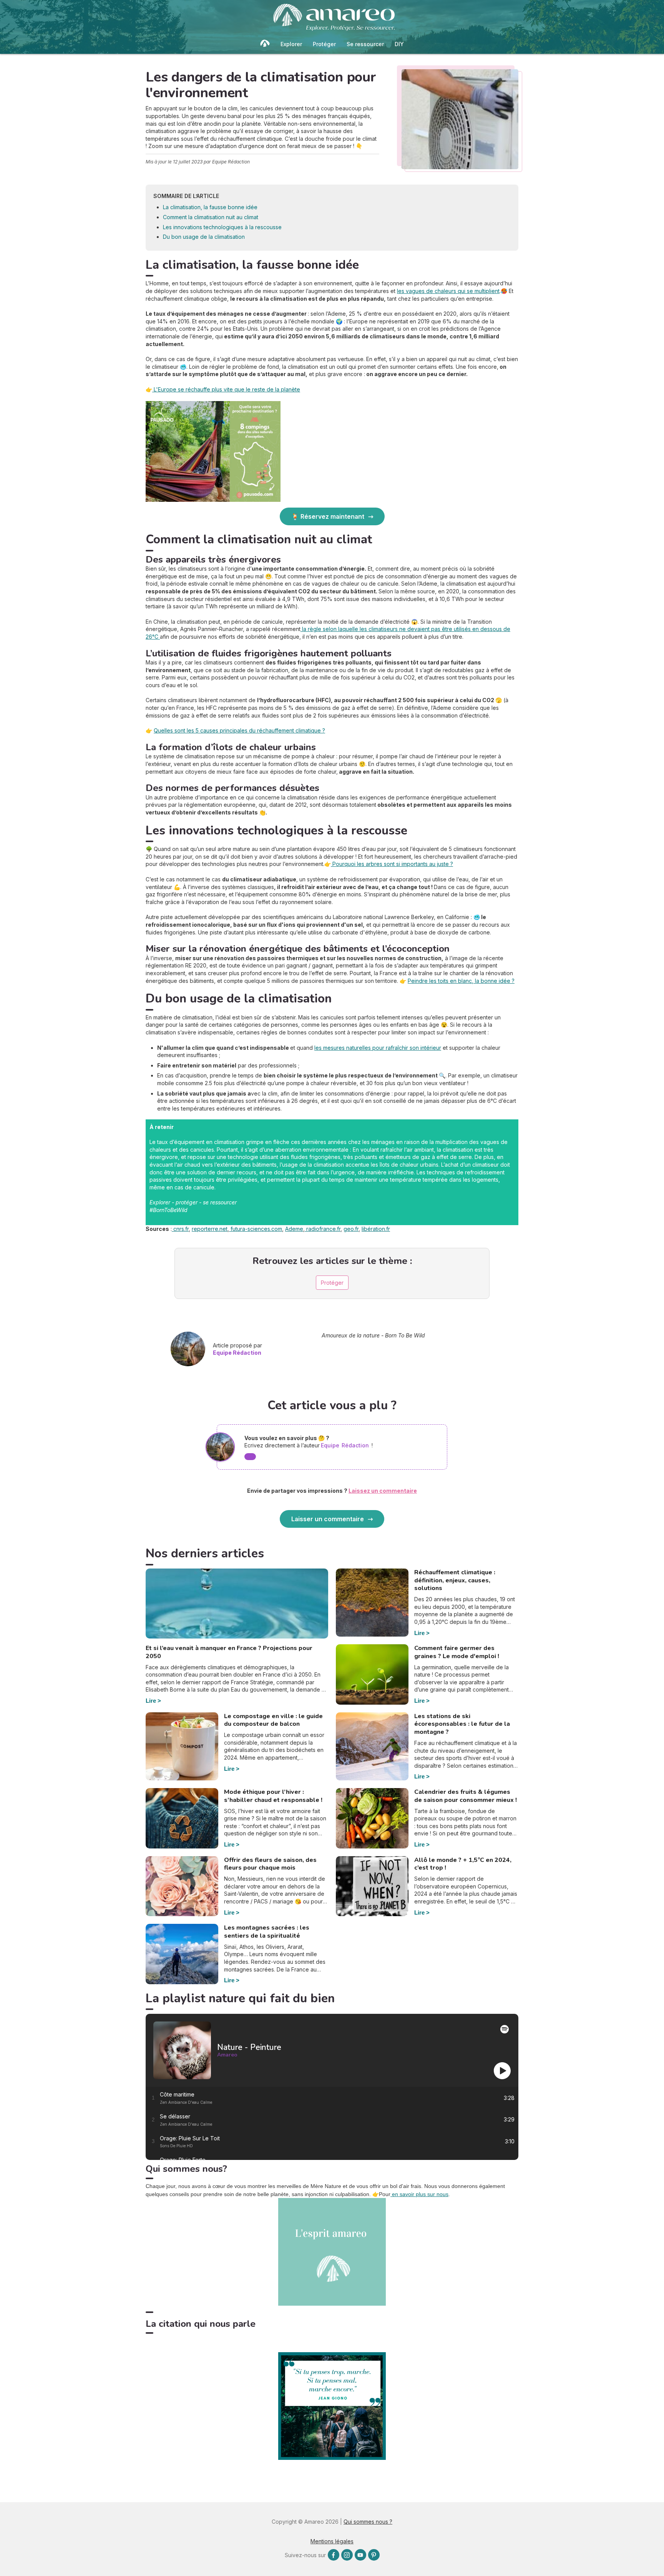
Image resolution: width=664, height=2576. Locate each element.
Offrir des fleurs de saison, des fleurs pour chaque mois (270, 1864)
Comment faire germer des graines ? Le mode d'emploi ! (457, 1652)
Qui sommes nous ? (368, 2522)
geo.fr (351, 1229)
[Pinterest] (374, 2555)
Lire (151, 1701)
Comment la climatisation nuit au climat (211, 217)
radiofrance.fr (323, 1229)
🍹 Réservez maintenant (328, 516)
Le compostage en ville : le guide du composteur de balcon (273, 1720)
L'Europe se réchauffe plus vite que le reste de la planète (226, 389)
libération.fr (376, 1229)
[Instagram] (347, 2555)
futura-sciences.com (256, 1229)
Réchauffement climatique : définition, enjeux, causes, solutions (455, 1580)
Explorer (291, 44)
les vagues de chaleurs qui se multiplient (448, 291)
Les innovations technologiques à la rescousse (222, 227)
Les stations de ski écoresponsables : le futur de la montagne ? (462, 1724)
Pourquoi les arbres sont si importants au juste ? (392, 864)
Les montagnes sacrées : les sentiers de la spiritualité (267, 1932)
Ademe (294, 1229)
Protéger (324, 44)
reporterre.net (210, 1229)
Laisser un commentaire (328, 1519)
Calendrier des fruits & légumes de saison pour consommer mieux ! (466, 1796)
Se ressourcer (365, 44)
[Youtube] (360, 2555)
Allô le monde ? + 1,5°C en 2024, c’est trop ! (463, 1864)
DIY (399, 44)
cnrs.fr (180, 1229)
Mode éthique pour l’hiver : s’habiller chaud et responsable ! (273, 1796)
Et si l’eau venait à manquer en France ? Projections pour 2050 (229, 1652)
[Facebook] (334, 2555)
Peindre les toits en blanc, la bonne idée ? (461, 981)
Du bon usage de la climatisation (204, 237)
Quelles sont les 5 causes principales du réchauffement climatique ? (239, 730)
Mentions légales (332, 2541)
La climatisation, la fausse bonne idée (210, 207)
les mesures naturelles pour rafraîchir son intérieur (378, 1048)
